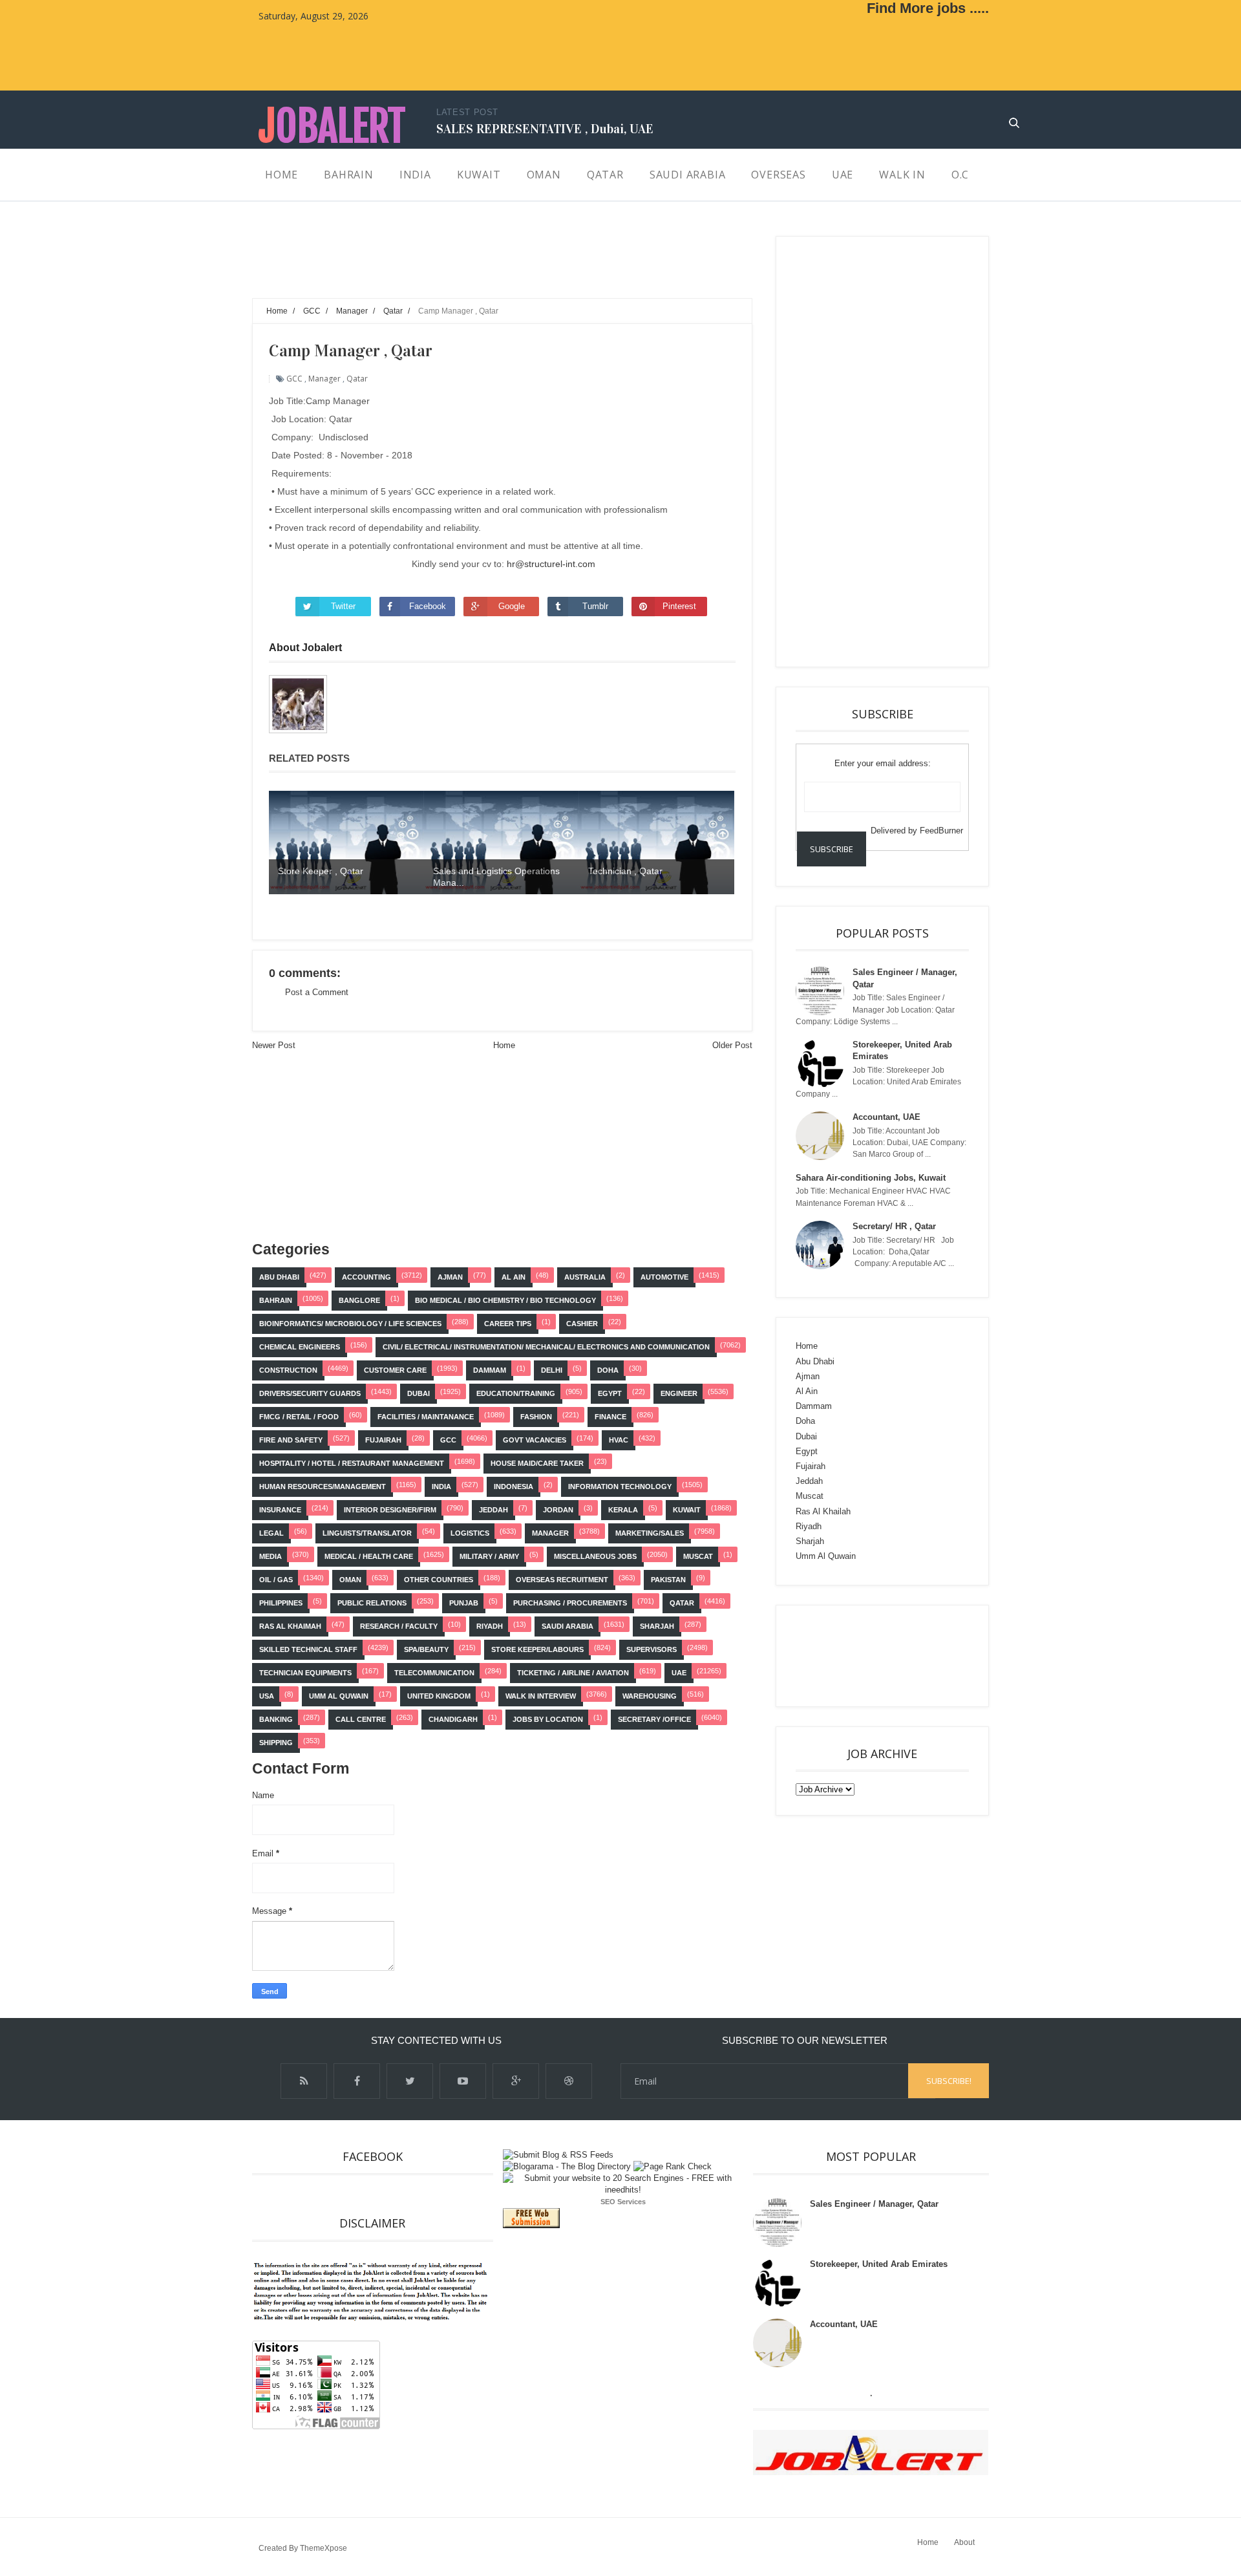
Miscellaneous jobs (595, 1556)
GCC (294, 379)
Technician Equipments (305, 1673)
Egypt (610, 1393)
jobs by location (548, 1719)
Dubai (419, 1393)
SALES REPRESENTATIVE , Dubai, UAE (545, 129)
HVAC (619, 1440)
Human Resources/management (323, 1487)
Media (270, 1556)
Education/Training (516, 1393)
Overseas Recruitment (562, 1580)
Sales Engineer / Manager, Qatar (874, 2204)
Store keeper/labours (537, 1649)
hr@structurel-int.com (551, 564)
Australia (585, 1277)
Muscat (698, 1556)
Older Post (732, 1045)
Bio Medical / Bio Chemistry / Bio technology (505, 1300)
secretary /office (654, 1719)
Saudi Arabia (567, 1626)
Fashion (536, 1417)
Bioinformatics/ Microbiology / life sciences (350, 1324)
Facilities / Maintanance (426, 1417)
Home (504, 1045)
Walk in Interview (541, 1696)
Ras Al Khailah (823, 1511)
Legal (271, 1533)
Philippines (281, 1603)
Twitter (343, 606)
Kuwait (687, 1510)
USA (267, 1696)
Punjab (464, 1603)
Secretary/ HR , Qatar (894, 1226)
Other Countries (439, 1580)
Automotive (664, 1277)
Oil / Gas (276, 1580)
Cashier (582, 1324)
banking (276, 1719)
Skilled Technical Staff (308, 1649)
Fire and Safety (291, 1440)
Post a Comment (317, 992)
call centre (361, 1719)
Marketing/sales (650, 1533)
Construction (288, 1370)
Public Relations (372, 1603)
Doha (608, 1370)
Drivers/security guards (310, 1393)
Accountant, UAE (886, 1117)
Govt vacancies (535, 1440)
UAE (679, 1673)
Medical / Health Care (369, 1556)
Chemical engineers (300, 1347)
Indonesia (514, 1487)
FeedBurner (941, 831)
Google (512, 606)
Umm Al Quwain (339, 1696)
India (441, 1487)
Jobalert (332, 126)
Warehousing (650, 1696)
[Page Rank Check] (673, 2166)
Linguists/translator (367, 1533)
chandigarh (453, 1719)
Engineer (679, 1393)
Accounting (366, 1277)
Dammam (490, 1370)
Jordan (558, 1510)
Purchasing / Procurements (570, 1603)
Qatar (357, 379)
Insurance (280, 1510)
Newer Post (274, 1045)
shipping (276, 1743)
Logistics (470, 1533)
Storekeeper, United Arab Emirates (879, 2264)
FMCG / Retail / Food (299, 1417)
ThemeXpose (324, 2548)
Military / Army (489, 1556)
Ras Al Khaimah (290, 1626)
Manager (324, 379)
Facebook (428, 606)
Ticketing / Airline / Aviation (573, 1673)
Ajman (450, 1277)
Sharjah (657, 1626)
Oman (350, 1580)
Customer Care (395, 1370)
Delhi (552, 1370)
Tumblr (595, 606)
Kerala (623, 1510)
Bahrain (276, 1300)
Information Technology (620, 1487)
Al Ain (514, 1277)
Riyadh (490, 1626)
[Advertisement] (487, 265)
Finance (610, 1417)
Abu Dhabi (279, 1277)
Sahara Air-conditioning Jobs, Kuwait (871, 1178)
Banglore (359, 1300)
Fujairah (383, 1440)
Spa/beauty (426, 1649)
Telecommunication (434, 1673)
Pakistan (668, 1580)
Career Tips (508, 1324)
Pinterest (679, 606)
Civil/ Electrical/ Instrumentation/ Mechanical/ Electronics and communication (546, 1347)
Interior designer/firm (390, 1510)
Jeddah (493, 1510)
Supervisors (652, 1649)
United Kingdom (439, 1696)
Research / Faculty (399, 1626)
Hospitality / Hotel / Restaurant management (352, 1463)
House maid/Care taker (537, 1463)
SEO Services (623, 2202)
